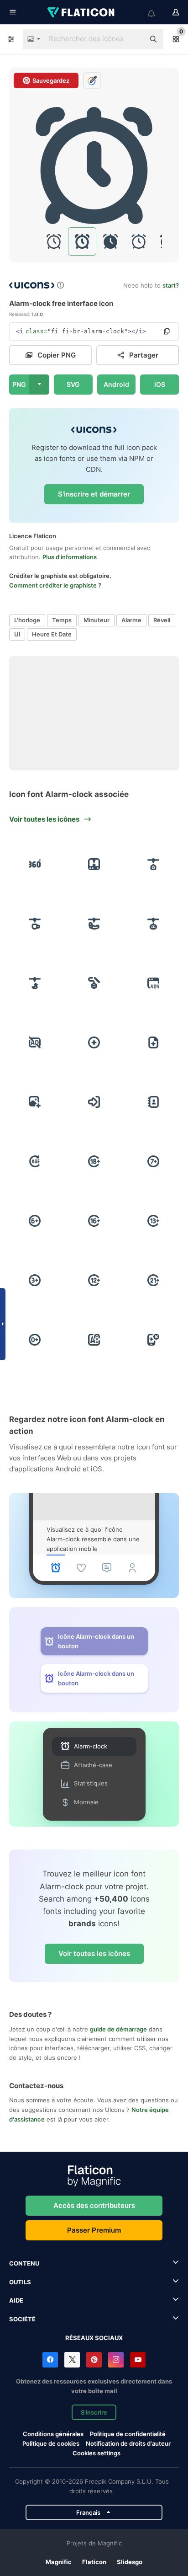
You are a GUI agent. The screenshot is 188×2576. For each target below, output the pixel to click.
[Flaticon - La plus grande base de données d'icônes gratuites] (82, 12)
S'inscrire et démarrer (94, 494)
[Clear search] (133, 39)
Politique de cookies (51, 2443)
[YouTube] (138, 2360)
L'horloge (27, 620)
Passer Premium (94, 2230)
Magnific (59, 2562)
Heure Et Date (52, 634)
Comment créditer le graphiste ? (55, 585)
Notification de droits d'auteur (128, 2443)
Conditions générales (53, 2434)
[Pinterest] (94, 2360)
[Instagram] (116, 2360)
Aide (16, 2300)
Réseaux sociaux (94, 2338)
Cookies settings (97, 2453)
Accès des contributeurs (94, 2205)
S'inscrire (94, 2412)
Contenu (24, 2263)
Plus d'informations (70, 557)
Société (22, 2319)
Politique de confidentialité (128, 2434)
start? (171, 285)
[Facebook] (50, 2360)
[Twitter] (72, 2360)
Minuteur (97, 620)
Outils (20, 2282)
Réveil (162, 620)
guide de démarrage (118, 2029)
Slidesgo (130, 2562)
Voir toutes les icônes (94, 1953)
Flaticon (94, 2562)
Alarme (131, 620)
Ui (17, 634)
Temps (62, 620)
